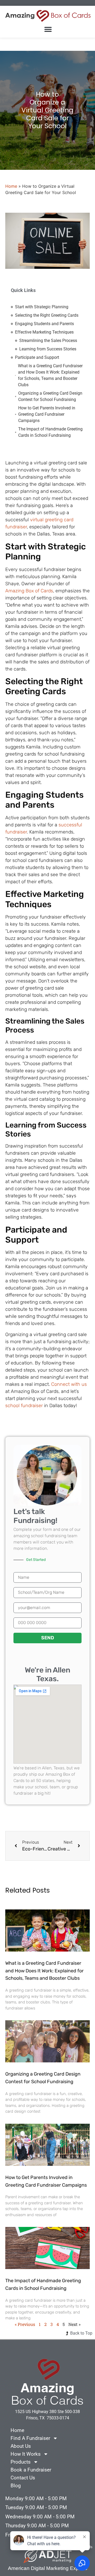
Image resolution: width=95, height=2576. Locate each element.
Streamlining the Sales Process (48, 341)
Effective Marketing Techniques (44, 332)
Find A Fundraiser (30, 2438)
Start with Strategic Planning (42, 307)
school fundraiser (24, 1406)
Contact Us (23, 2478)
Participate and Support (37, 357)
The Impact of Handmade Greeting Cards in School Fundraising (50, 432)
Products (21, 2462)
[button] (48, 29)
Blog (16, 2486)
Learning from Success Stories (48, 349)
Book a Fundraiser (31, 2470)
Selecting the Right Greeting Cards (47, 315)
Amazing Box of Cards (29, 591)
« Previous (25, 2324)
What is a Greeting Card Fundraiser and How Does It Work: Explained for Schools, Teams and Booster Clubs (50, 375)
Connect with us (69, 1384)
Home (11, 186)
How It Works (26, 2454)
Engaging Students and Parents (44, 324)
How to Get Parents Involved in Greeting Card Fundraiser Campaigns (47, 414)
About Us (21, 2446)
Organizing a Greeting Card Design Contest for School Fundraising (50, 396)
